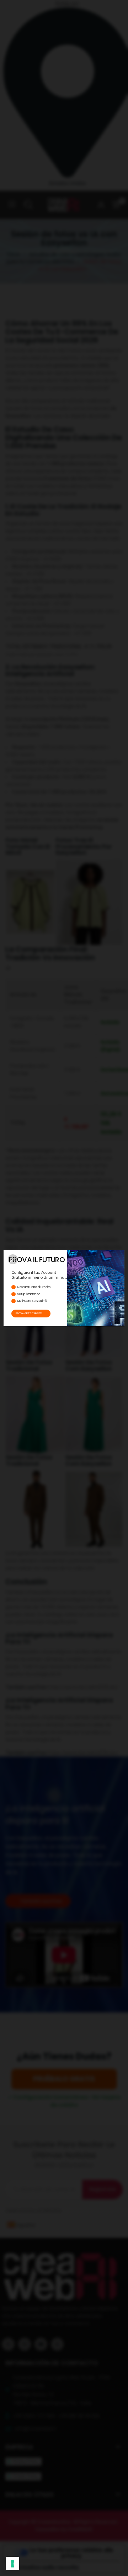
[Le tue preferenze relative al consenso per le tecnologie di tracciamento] (12, 2564)
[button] (13, 1259)
